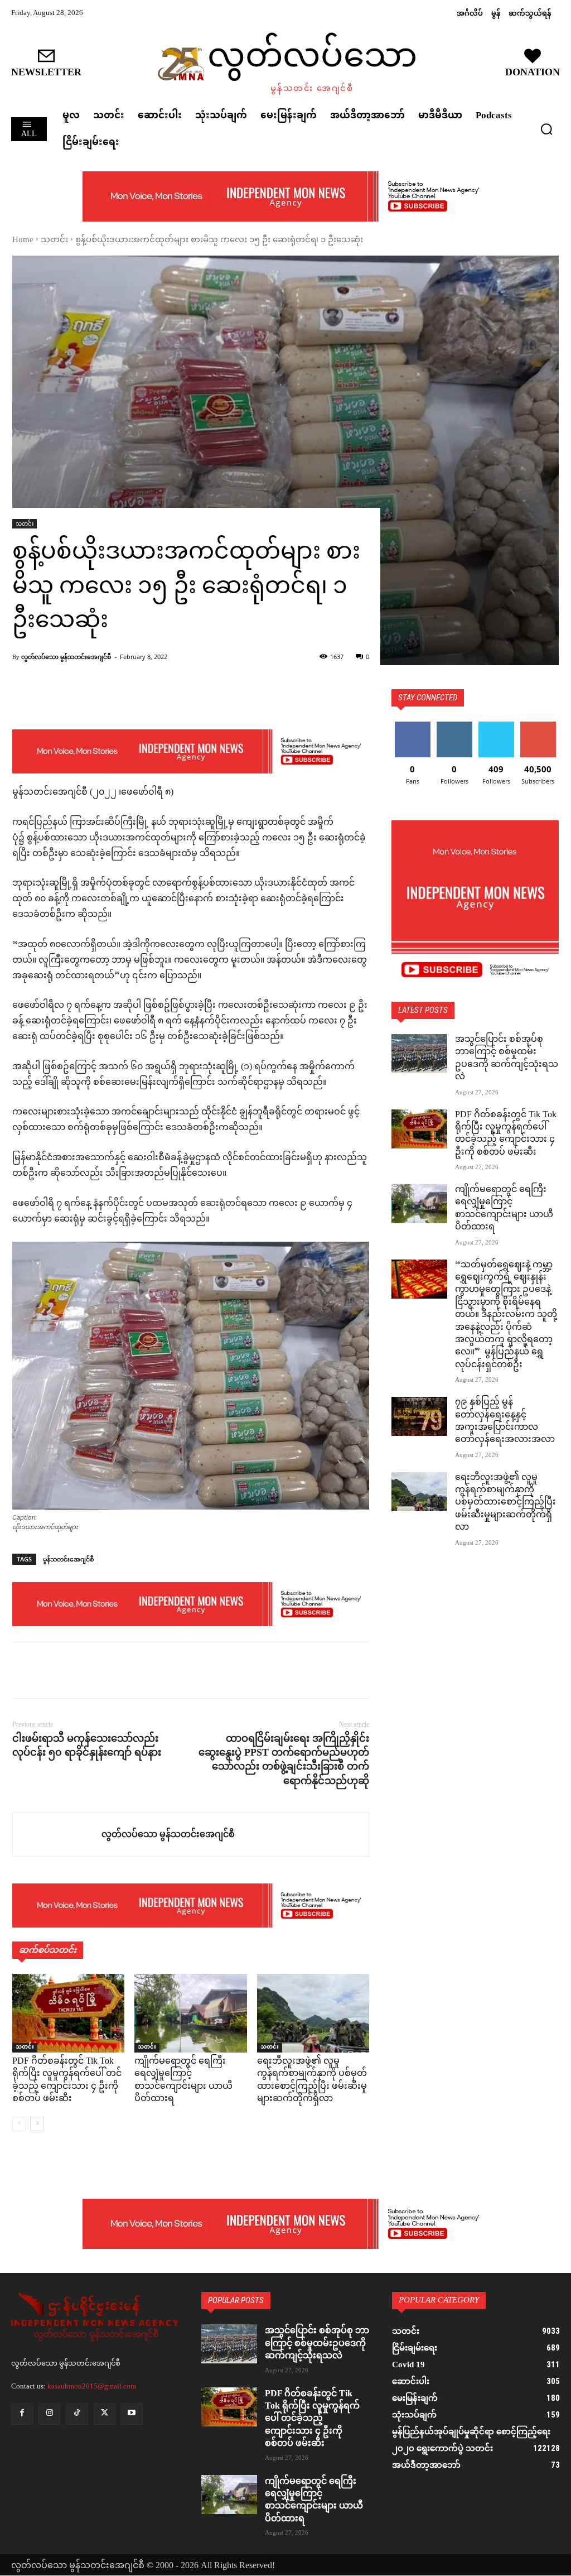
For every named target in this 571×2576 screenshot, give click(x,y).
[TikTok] (77, 2414)
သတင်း (54, 240)
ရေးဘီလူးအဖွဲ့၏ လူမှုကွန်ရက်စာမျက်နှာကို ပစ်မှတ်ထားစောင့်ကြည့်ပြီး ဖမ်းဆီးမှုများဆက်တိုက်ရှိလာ (312, 2080)
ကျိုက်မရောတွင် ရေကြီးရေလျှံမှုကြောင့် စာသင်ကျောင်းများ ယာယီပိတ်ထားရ (183, 2080)
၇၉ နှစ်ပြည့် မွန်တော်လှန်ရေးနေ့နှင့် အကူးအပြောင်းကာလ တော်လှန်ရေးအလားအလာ (505, 1421)
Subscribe (538, 726)
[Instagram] (49, 2414)
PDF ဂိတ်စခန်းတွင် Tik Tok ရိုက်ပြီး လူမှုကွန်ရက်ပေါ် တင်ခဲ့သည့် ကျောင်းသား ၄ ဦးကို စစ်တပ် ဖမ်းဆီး (67, 2080)
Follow (454, 726)
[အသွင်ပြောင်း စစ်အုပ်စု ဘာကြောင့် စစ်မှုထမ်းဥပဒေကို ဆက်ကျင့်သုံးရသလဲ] (419, 1054)
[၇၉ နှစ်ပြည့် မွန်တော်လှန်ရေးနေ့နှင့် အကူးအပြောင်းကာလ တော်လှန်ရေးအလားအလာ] (419, 1416)
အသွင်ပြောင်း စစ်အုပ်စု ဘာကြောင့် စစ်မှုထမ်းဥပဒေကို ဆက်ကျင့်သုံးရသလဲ (507, 1059)
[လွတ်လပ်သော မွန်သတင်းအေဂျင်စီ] (57, 1834)
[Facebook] (23, 1670)
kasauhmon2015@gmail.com (92, 2386)
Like (412, 726)
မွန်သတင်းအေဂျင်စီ (68, 1559)
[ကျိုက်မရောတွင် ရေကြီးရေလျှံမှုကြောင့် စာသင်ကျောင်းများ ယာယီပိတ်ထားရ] (190, 2013)
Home (23, 240)
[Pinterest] (75, 1670)
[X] (49, 1670)
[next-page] (37, 2124)
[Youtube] (132, 2414)
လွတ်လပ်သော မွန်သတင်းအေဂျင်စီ (66, 657)
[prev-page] (19, 2124)
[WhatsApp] (100, 1670)
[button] (546, 129)
